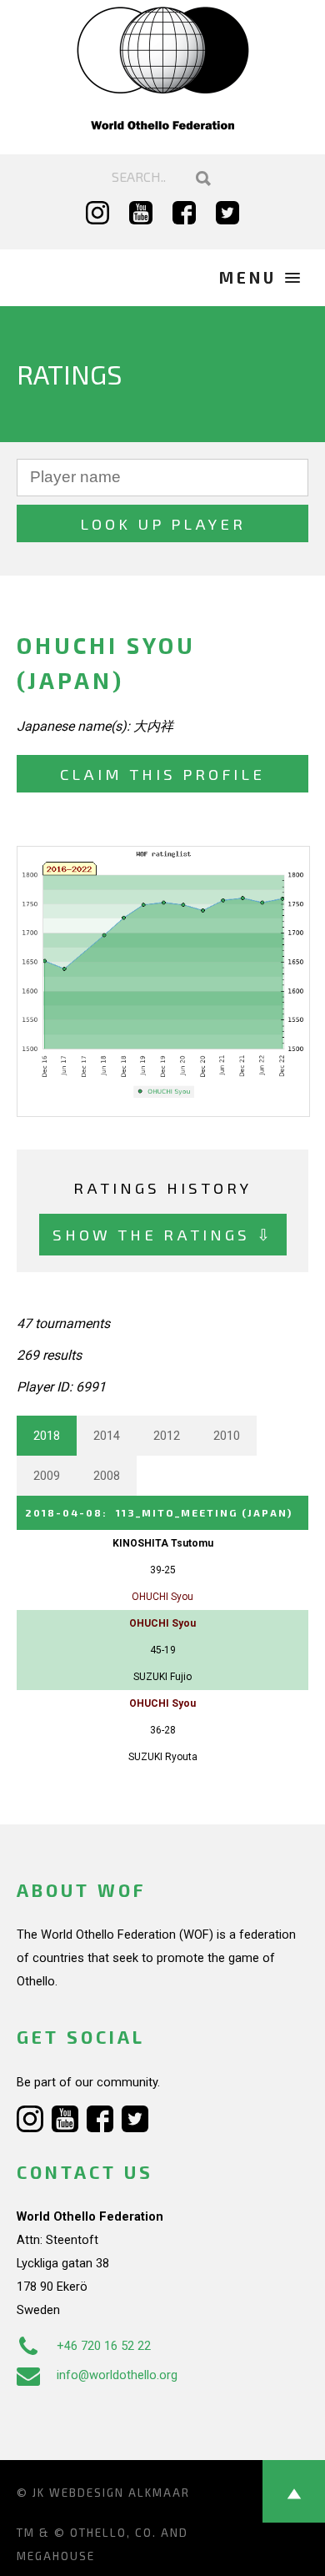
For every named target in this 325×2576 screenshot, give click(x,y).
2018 (47, 1436)
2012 (167, 1436)
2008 (107, 1476)
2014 (107, 1436)
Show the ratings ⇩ (163, 1234)
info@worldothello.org (117, 2375)
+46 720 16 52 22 (104, 2346)
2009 (47, 1476)
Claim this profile (162, 774)
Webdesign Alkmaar (120, 2493)
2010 (227, 1436)
